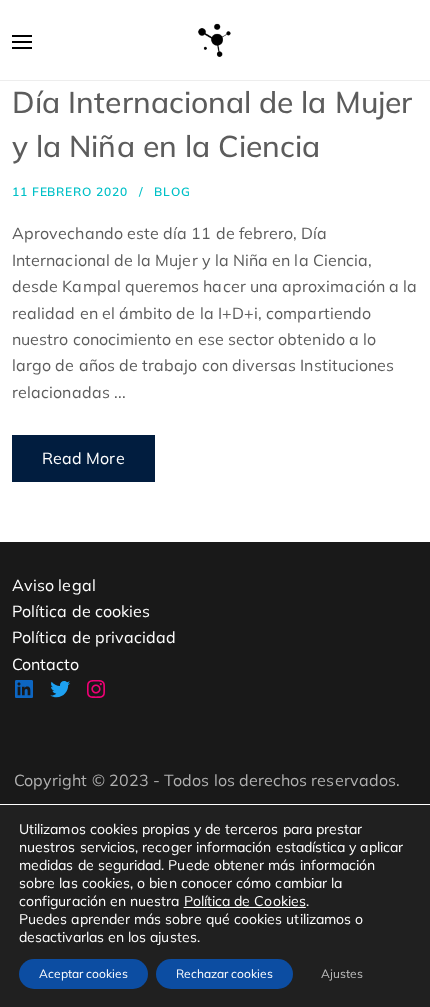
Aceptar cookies (83, 973)
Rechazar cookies (224, 973)
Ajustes (342, 973)
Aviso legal (54, 585)
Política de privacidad (94, 637)
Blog (172, 191)
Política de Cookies (245, 901)
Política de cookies (81, 611)
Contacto (46, 664)
